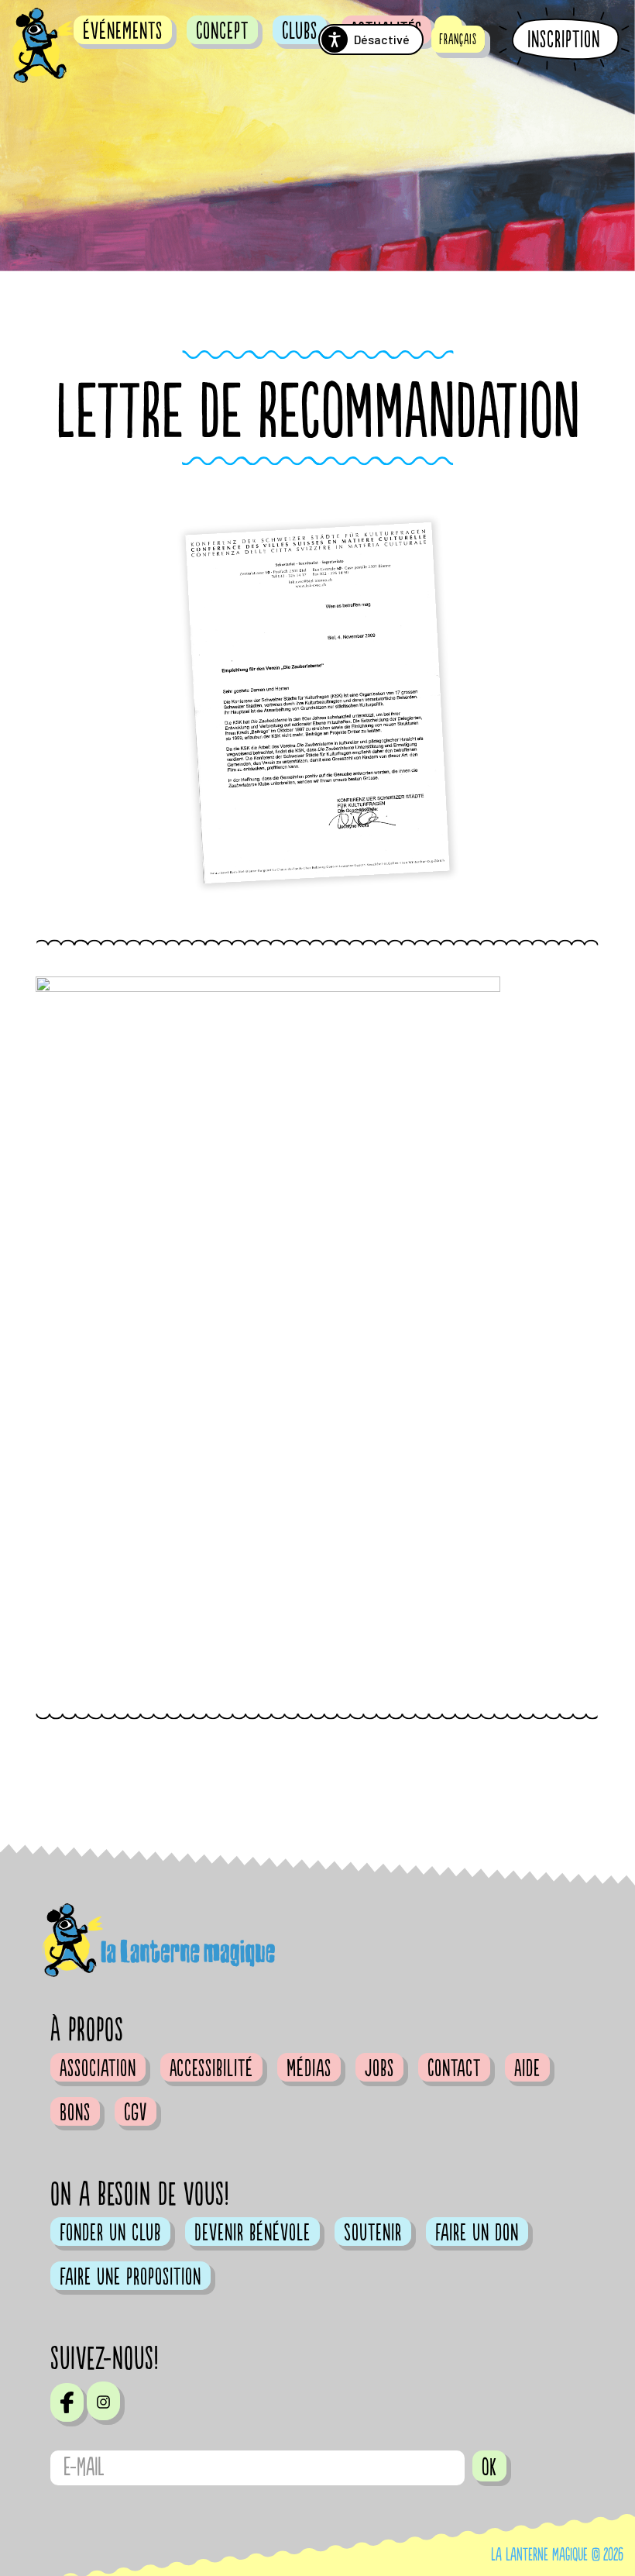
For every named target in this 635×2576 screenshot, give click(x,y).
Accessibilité (211, 2068)
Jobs (379, 2068)
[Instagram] (103, 2401)
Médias (309, 2068)
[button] (458, 39)
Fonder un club (110, 2233)
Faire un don (477, 2233)
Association (98, 2068)
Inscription (564, 40)
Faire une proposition (130, 2277)
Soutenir (373, 2233)
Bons (75, 2113)
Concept (222, 31)
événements (123, 31)
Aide (527, 2068)
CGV (136, 2113)
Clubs (300, 31)
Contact (454, 2068)
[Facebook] (67, 2402)
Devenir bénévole (252, 2233)
